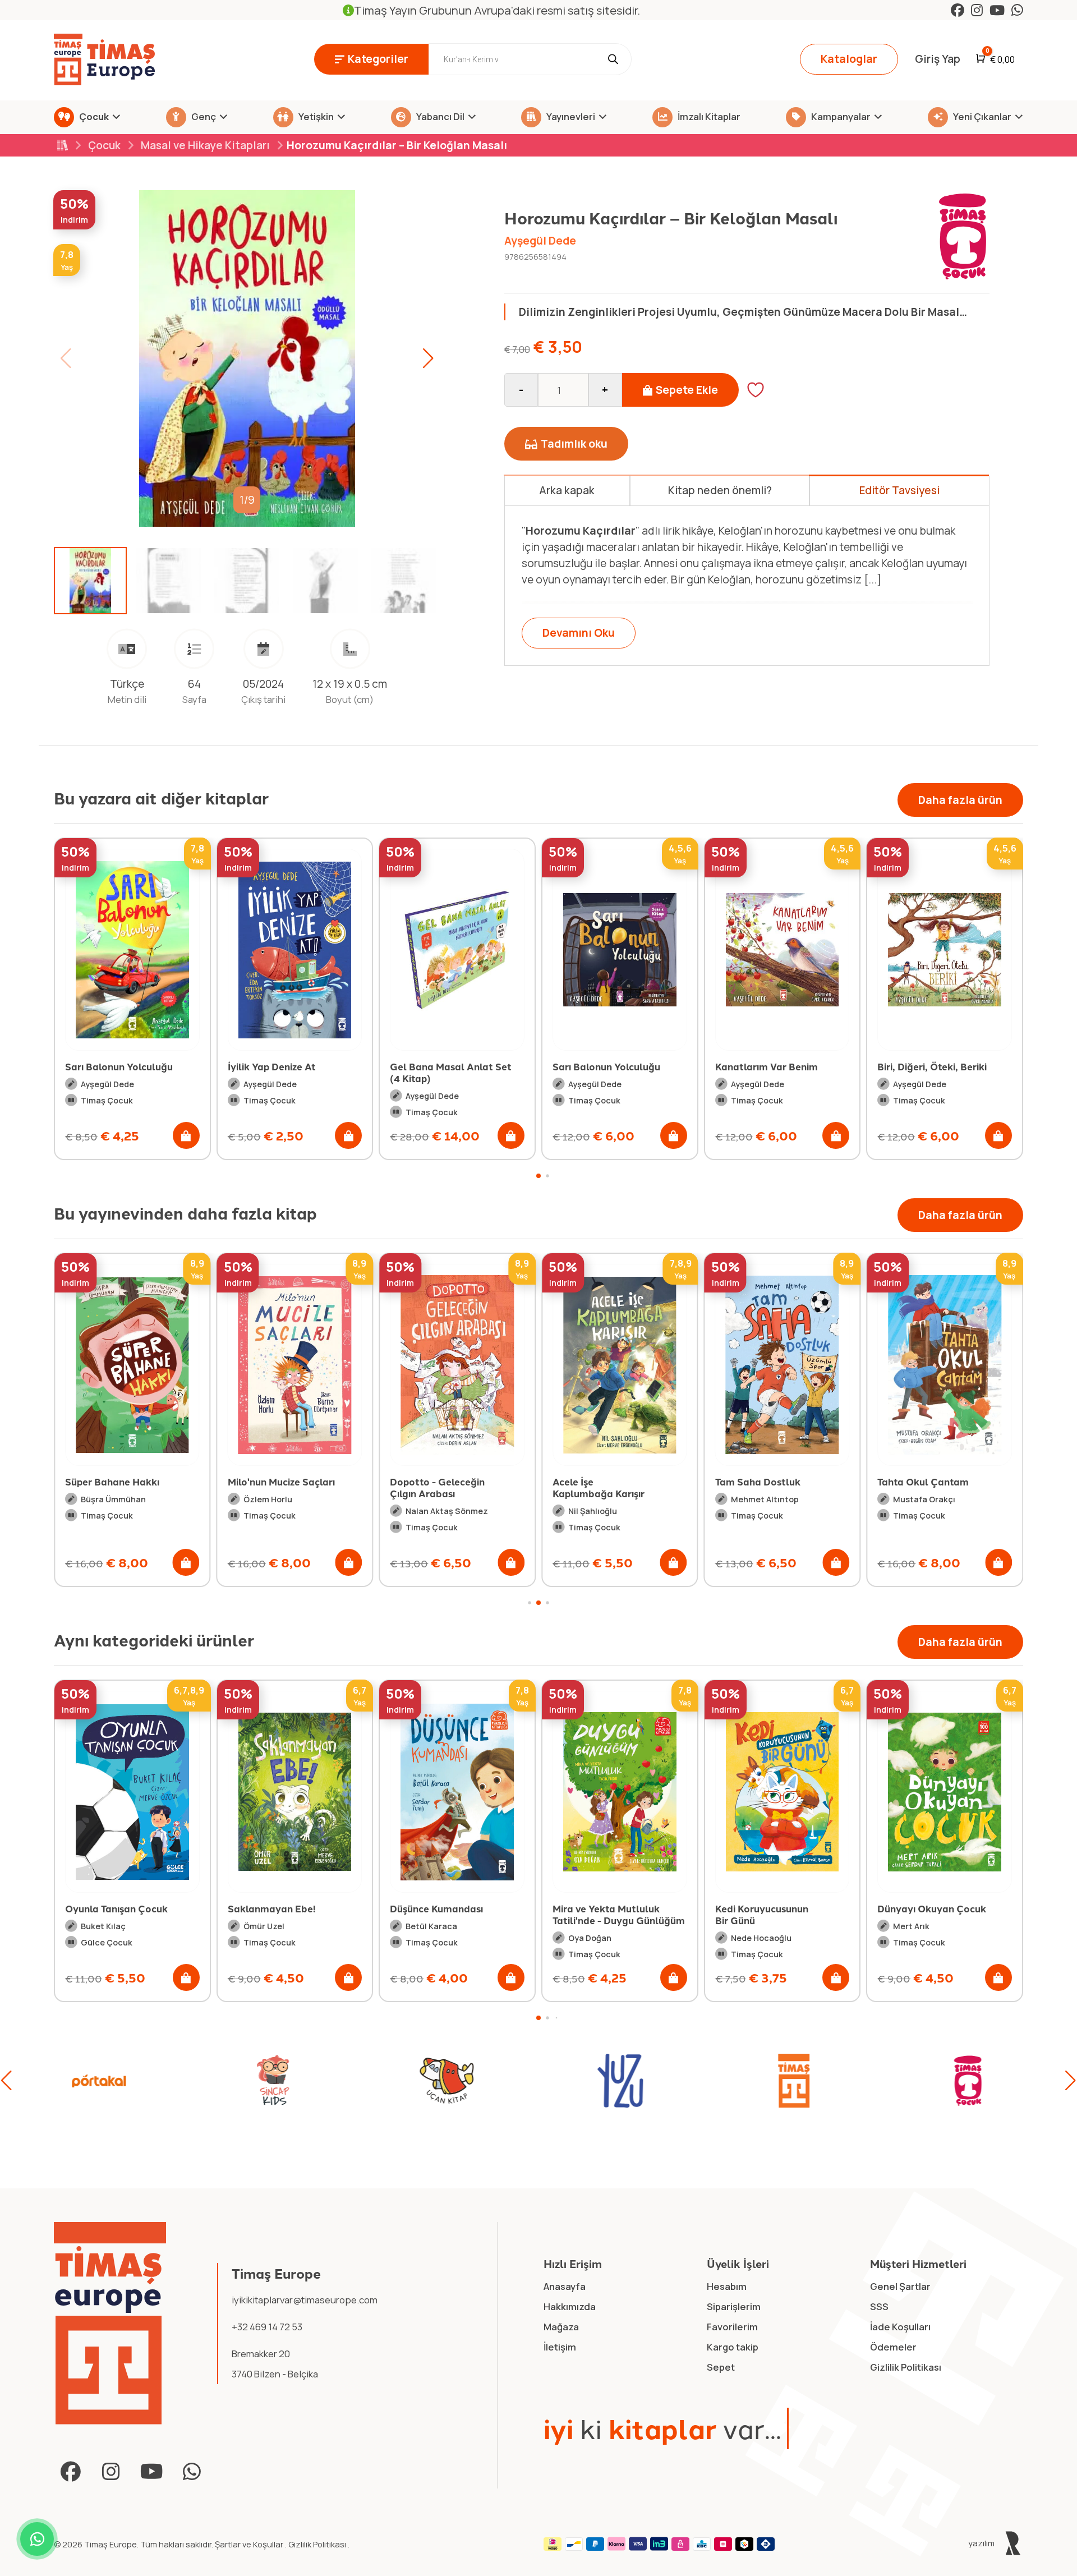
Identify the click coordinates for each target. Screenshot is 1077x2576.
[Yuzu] (273, 2081)
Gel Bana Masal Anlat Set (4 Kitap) (289, 1072)
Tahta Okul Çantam (923, 1482)
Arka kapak (567, 490)
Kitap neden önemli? (720, 490)
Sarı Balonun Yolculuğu (444, 1066)
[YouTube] (997, 10)
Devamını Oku (579, 633)
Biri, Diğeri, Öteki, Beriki (770, 1066)
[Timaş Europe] (110, 2323)
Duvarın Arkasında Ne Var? (940, 1066)
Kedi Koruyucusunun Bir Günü (599, 1914)
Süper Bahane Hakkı (112, 1482)
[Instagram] (977, 10)
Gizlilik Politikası (318, 2544)
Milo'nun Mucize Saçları (281, 1482)
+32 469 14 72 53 (267, 2327)
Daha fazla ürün (960, 800)
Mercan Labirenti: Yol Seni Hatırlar (927, 1914)
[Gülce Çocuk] (794, 2081)
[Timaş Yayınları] (447, 2081)
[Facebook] (958, 10)
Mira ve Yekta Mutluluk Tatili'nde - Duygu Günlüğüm (456, 1914)
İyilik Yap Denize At (109, 1066)
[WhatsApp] (1017, 10)
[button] (428, 358)
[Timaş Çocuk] (620, 2081)
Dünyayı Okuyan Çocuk (770, 1908)
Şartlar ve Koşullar (250, 2544)
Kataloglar (849, 59)
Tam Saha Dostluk (758, 1482)
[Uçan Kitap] (99, 2081)
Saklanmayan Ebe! (109, 1908)
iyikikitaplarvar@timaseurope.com (305, 2300)
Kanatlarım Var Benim (604, 1066)
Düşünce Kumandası (274, 1908)
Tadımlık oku (574, 444)
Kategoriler (378, 59)
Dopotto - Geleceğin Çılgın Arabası (437, 1487)
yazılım (982, 2543)
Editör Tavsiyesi (899, 490)
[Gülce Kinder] (968, 2081)
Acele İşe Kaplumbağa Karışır (599, 1487)
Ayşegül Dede (540, 241)
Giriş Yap (938, 59)
